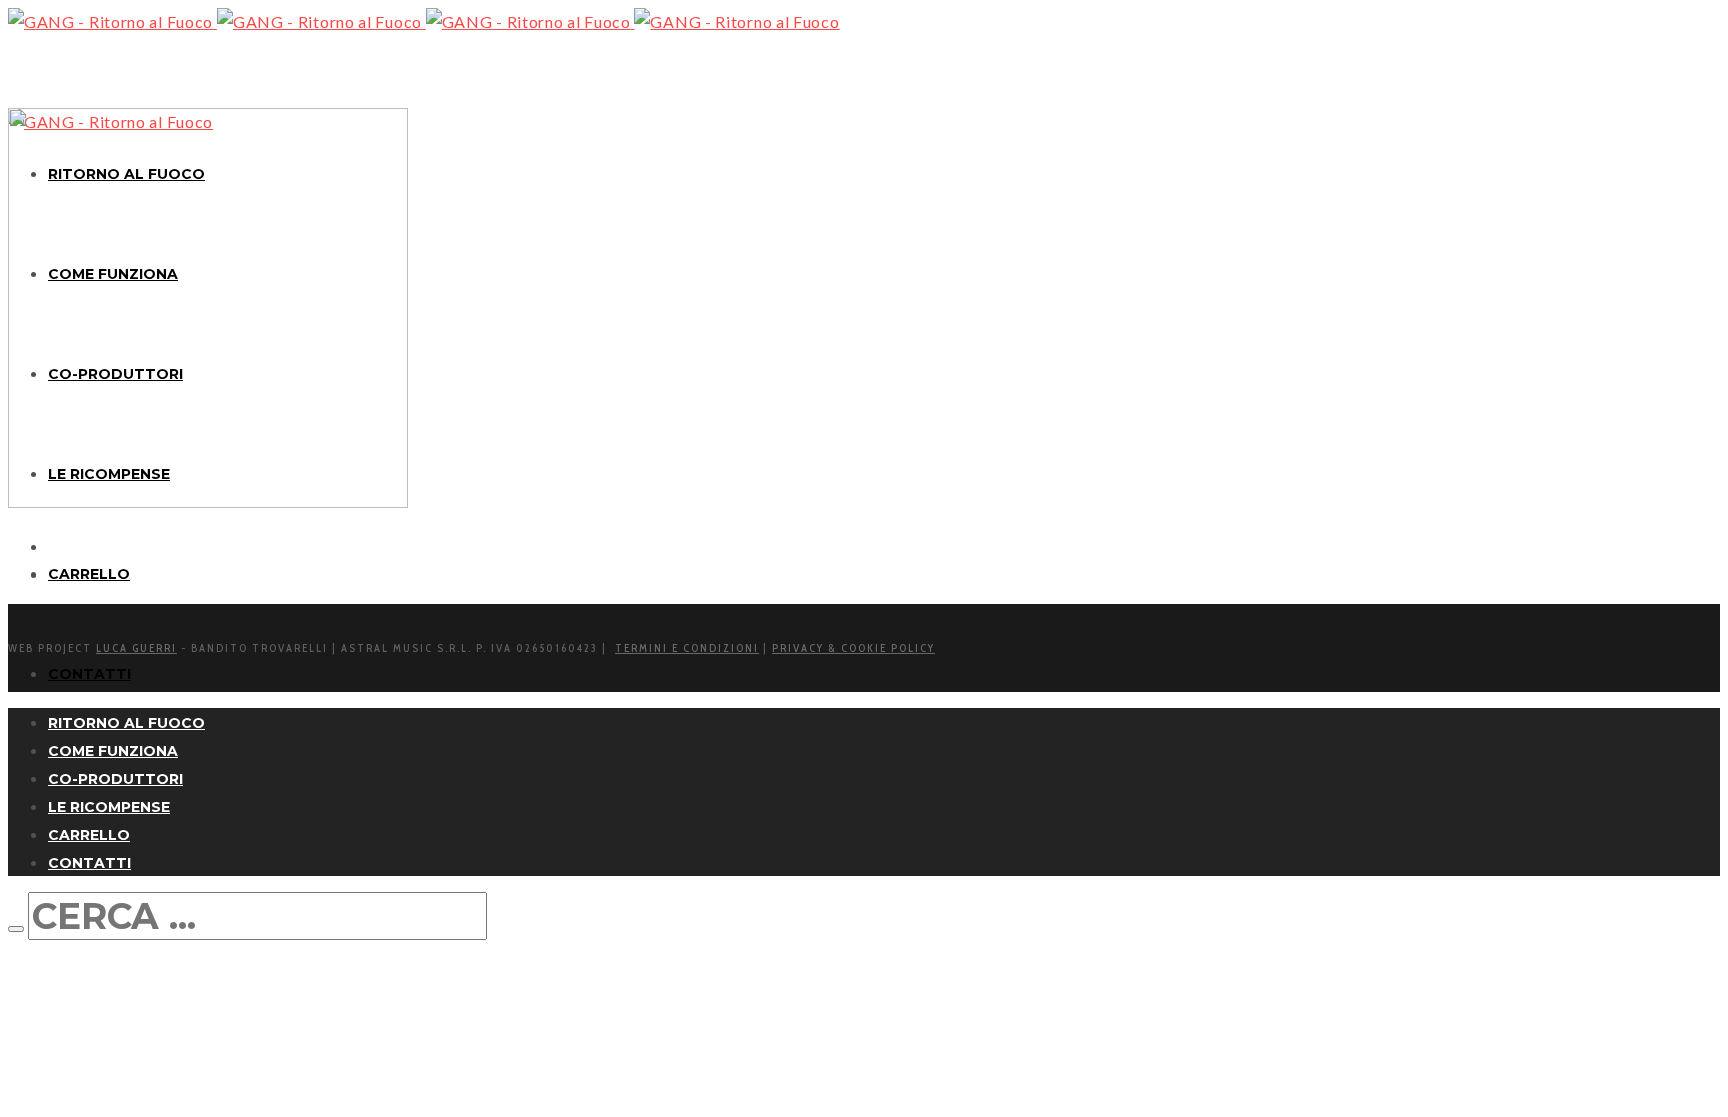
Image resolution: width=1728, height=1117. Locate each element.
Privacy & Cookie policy (853, 648)
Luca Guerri (136, 648)
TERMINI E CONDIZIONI (687, 648)
